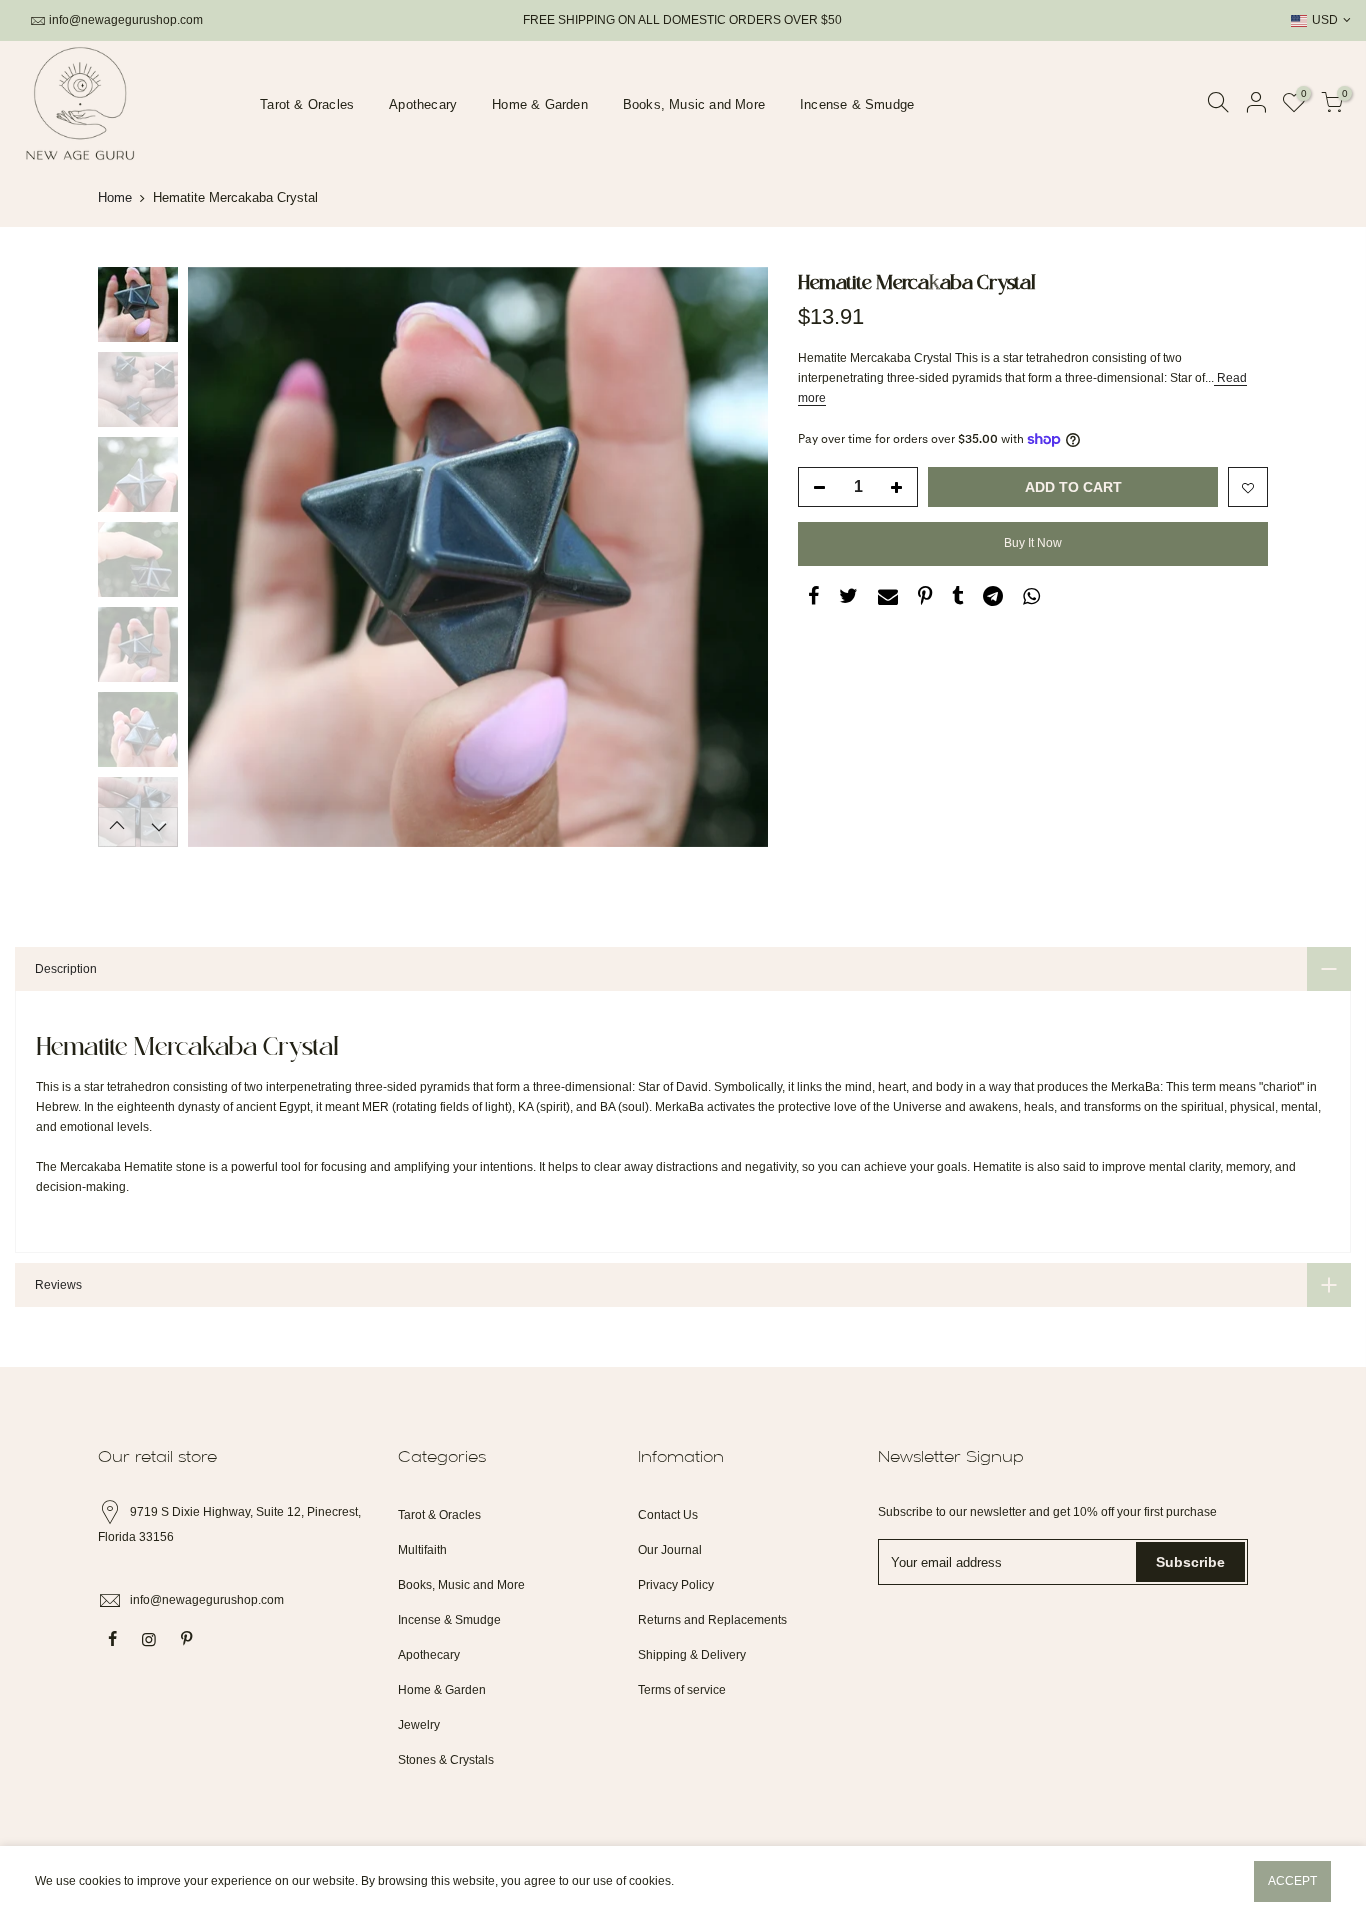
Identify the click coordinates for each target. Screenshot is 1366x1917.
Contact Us (668, 1515)
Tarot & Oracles (307, 104)
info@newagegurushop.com (126, 20)
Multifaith (422, 1550)
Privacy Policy (676, 1585)
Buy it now (1033, 543)
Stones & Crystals (446, 1760)
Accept (1292, 1881)
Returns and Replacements (712, 1620)
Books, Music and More (694, 104)
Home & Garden (540, 104)
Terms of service (682, 1690)
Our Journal (670, 1550)
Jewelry (419, 1725)
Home (115, 197)
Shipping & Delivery (692, 1655)
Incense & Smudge (857, 104)
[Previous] (223, 557)
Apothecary (423, 104)
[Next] (733, 557)
